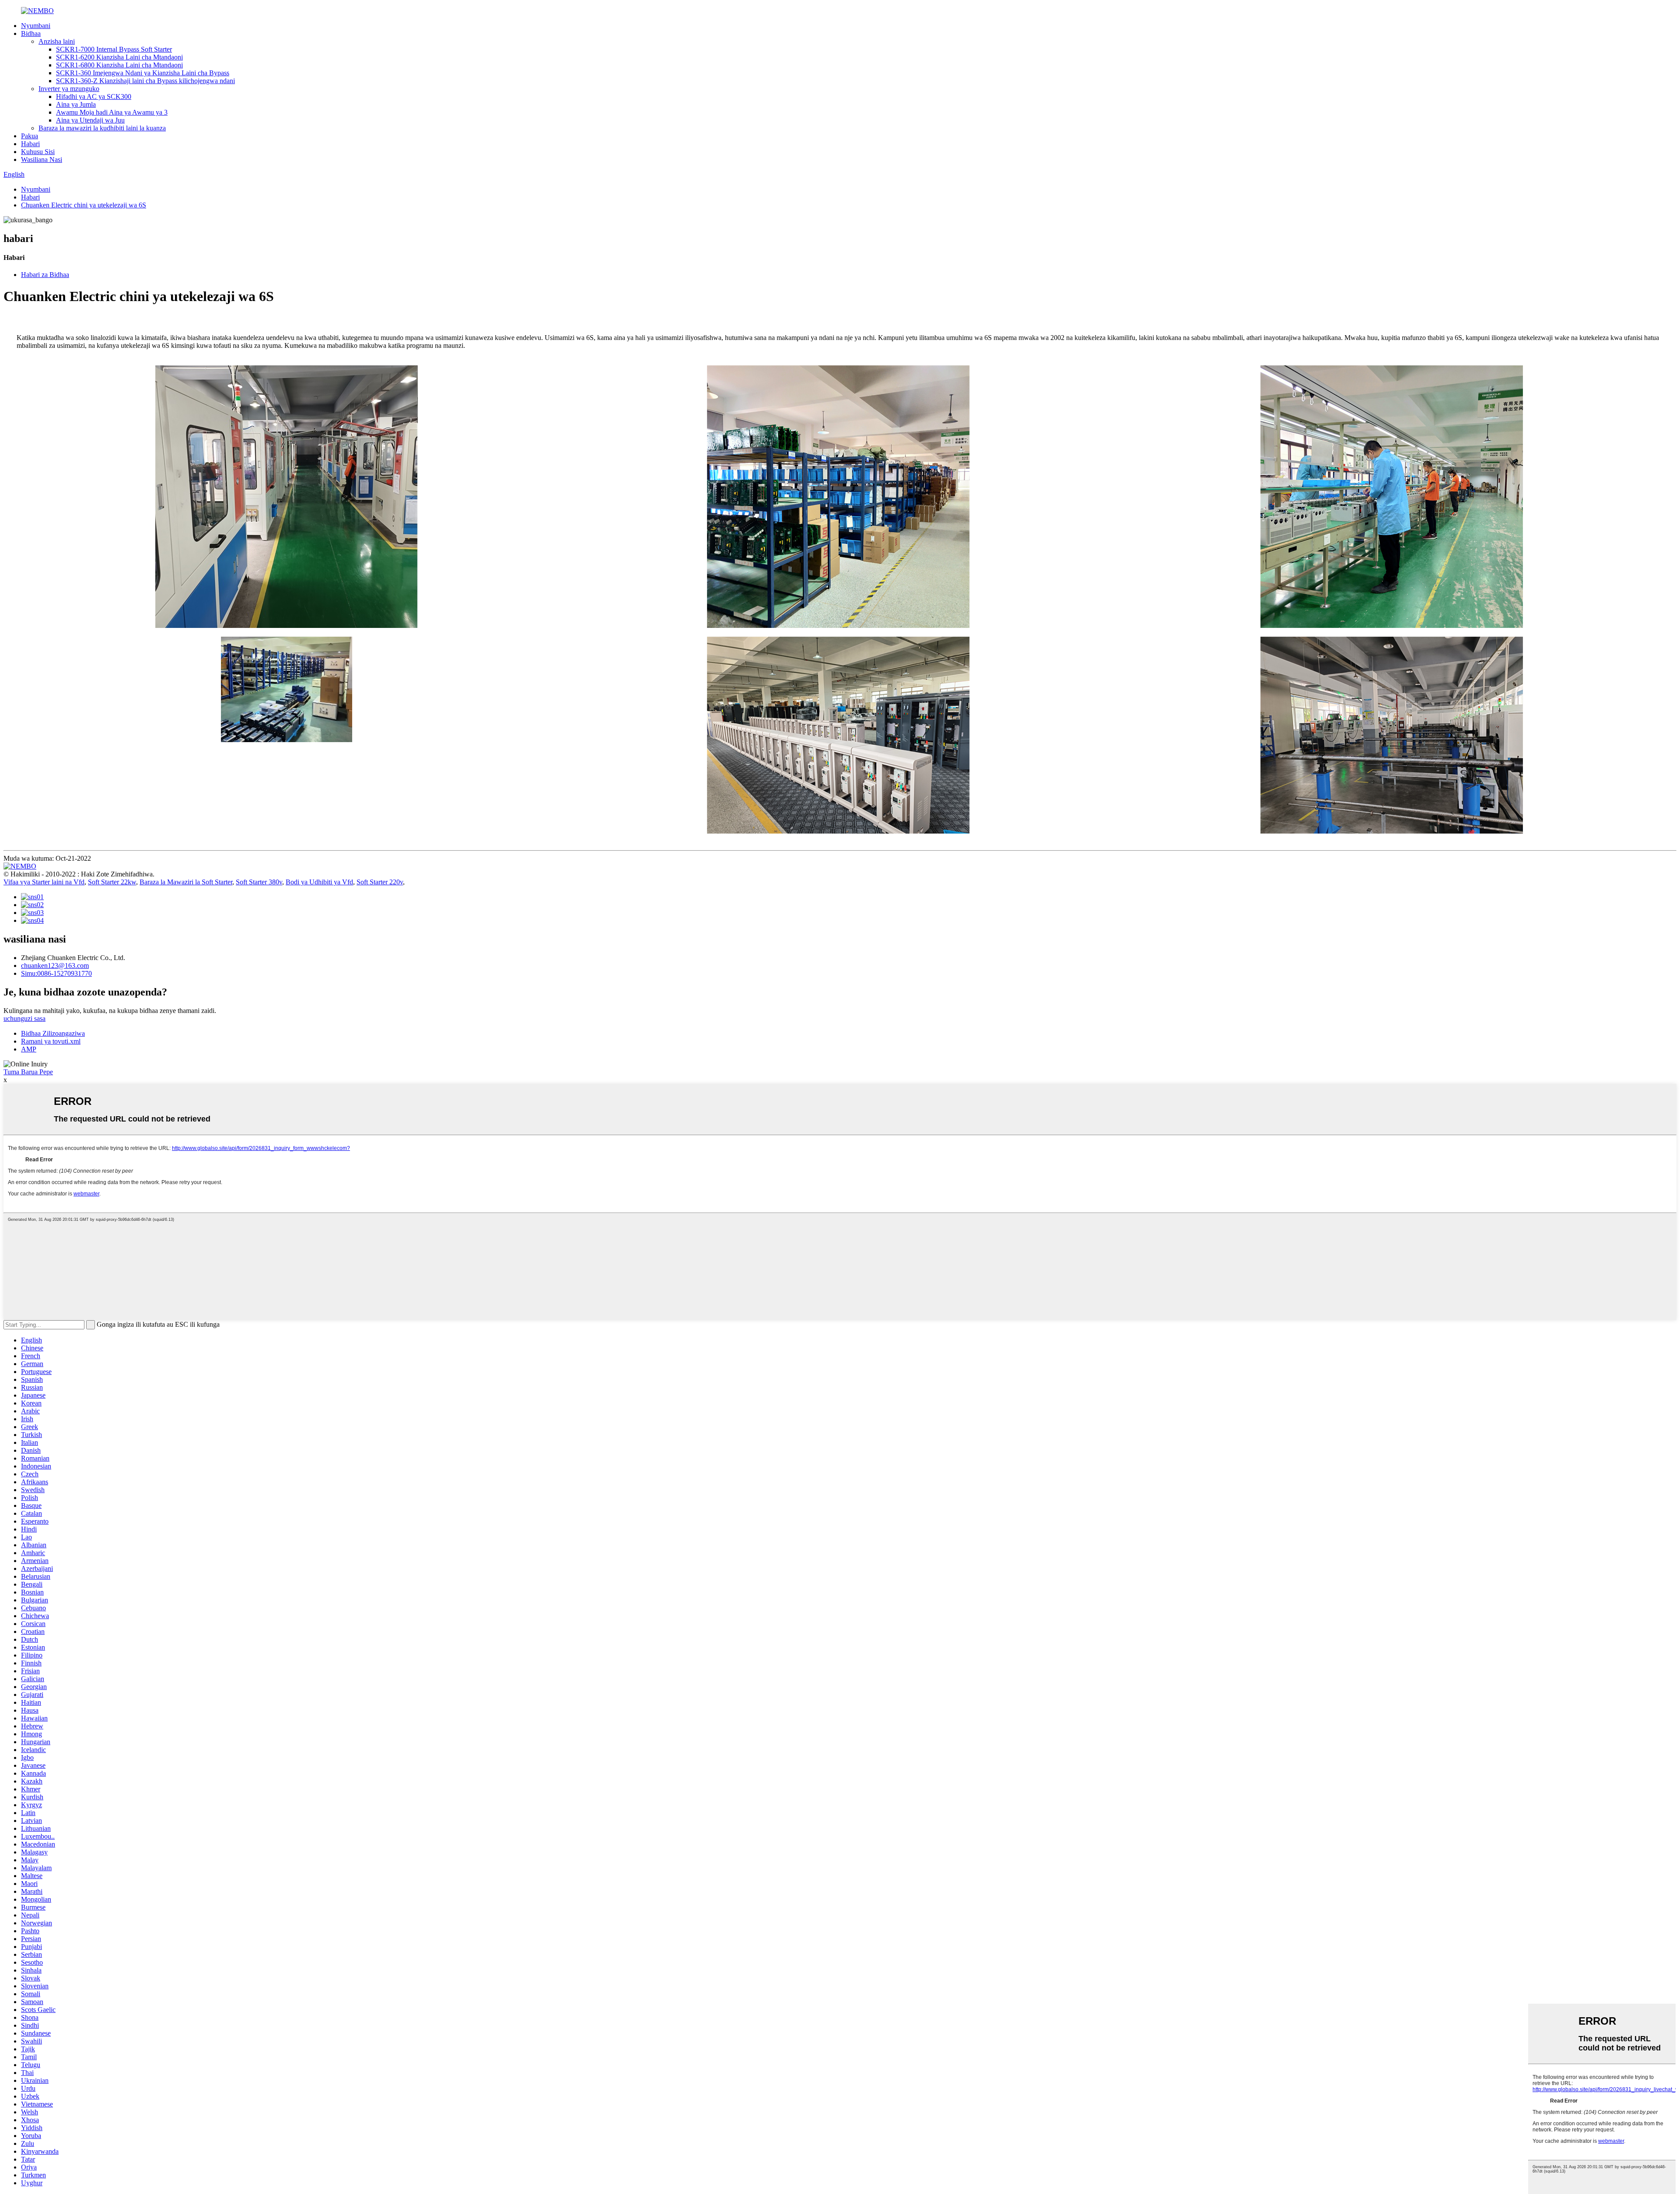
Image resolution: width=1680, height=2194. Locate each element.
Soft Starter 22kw (112, 882)
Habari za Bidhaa (45, 275)
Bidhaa (31, 33)
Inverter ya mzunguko (69, 89)
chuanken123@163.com (55, 966)
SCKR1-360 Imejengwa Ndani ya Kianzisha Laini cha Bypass (143, 73)
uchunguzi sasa (24, 1018)
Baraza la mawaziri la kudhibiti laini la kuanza (102, 128)
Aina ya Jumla (76, 104)
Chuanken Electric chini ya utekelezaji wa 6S (84, 205)
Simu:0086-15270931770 (56, 973)
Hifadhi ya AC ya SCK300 (94, 96)
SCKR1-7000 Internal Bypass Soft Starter (114, 49)
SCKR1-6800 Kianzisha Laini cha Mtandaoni (119, 65)
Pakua (30, 136)
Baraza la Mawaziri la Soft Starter (186, 882)
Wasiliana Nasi (42, 159)
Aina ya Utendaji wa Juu (90, 120)
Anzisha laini (57, 41)
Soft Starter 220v (380, 882)
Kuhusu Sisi (38, 152)
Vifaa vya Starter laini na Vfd (44, 882)
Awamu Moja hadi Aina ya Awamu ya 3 (112, 112)
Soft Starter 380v (259, 882)
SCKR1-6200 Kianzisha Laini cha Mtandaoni (119, 57)
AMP (29, 1049)
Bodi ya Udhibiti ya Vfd (319, 882)
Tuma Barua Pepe (28, 1072)
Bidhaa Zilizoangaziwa (53, 1033)
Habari (30, 144)
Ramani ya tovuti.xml (51, 1041)
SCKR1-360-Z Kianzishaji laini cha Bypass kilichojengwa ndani (145, 81)
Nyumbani (36, 26)
